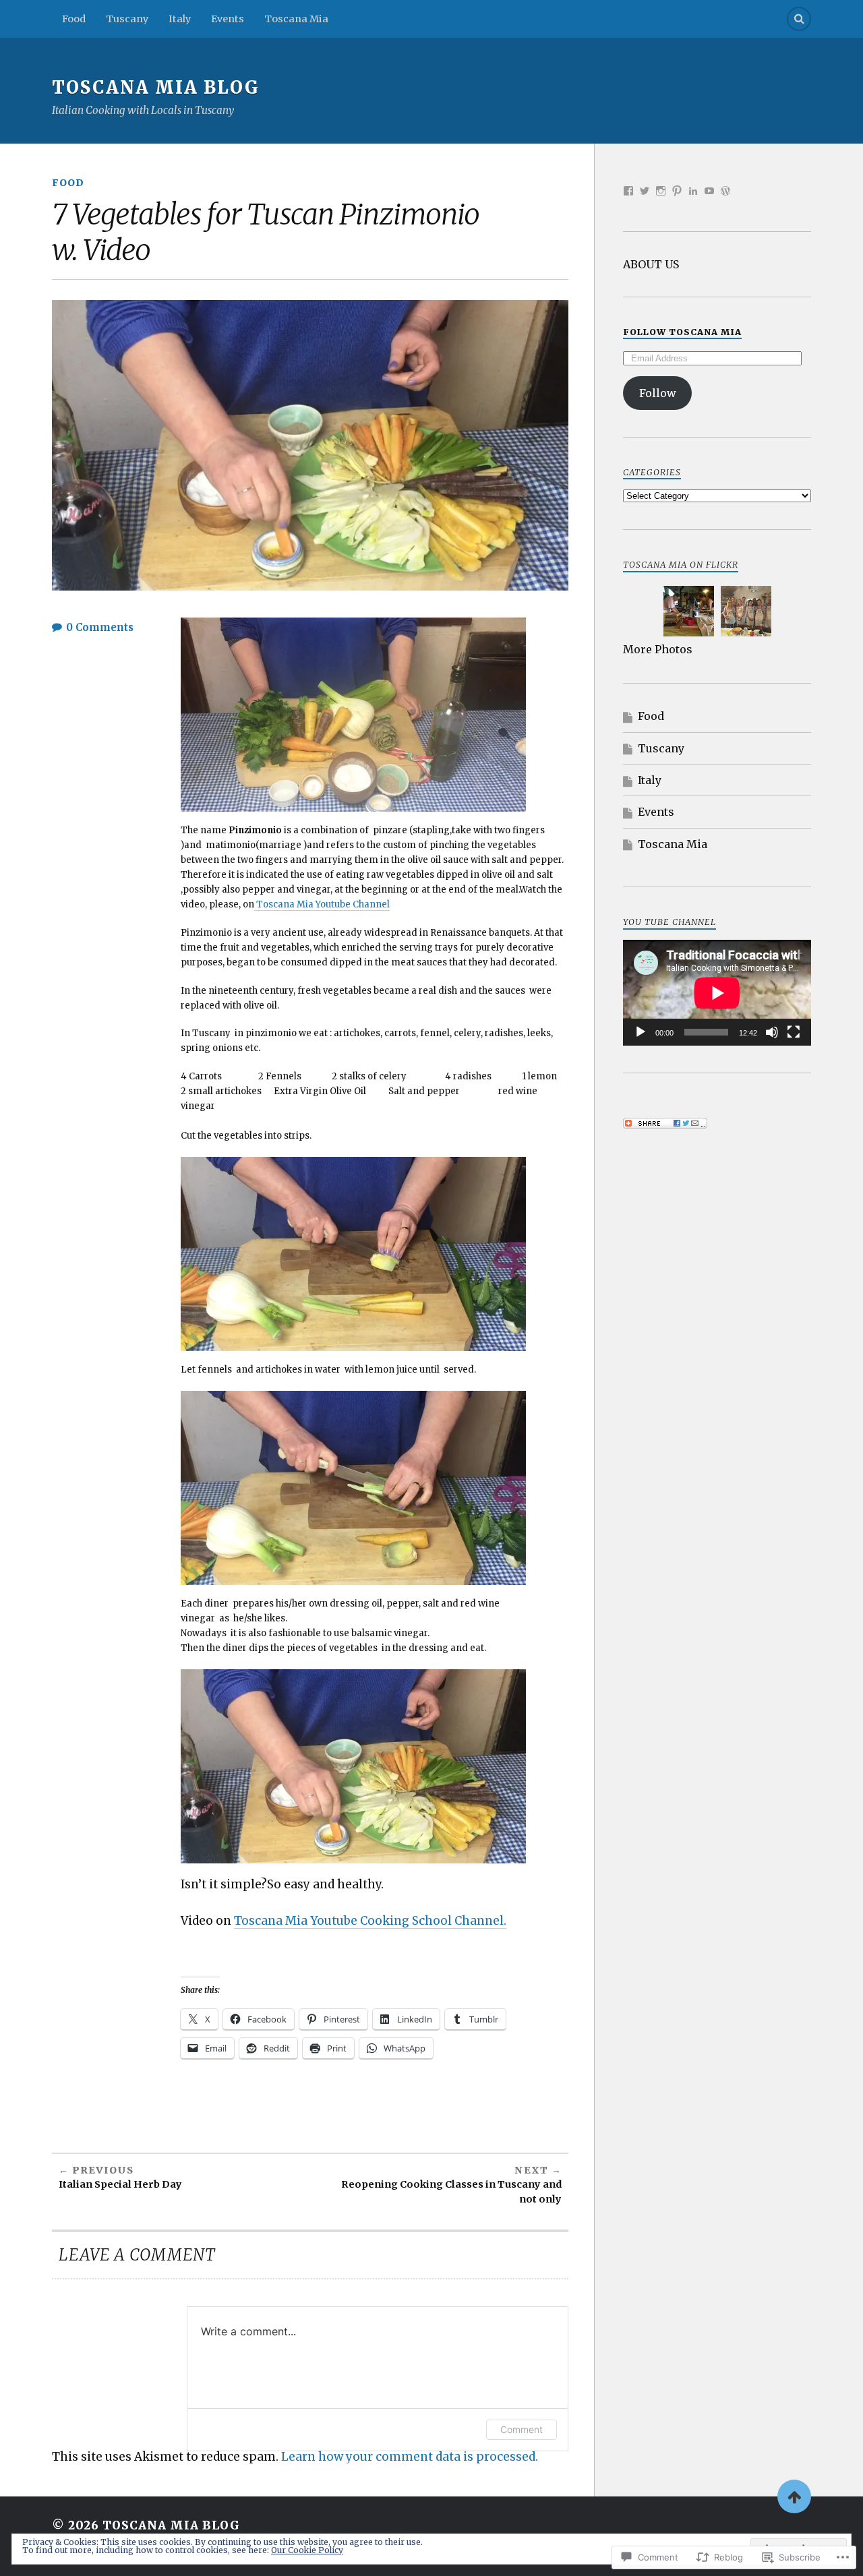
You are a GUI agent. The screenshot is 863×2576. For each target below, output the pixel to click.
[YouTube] (709, 191)
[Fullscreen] (794, 1032)
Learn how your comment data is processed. (410, 2457)
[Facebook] (628, 191)
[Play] (641, 1032)
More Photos (658, 649)
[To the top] (794, 2496)
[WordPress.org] (725, 191)
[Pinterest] (677, 191)
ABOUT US (651, 264)
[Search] (799, 19)
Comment (522, 2429)
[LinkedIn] (693, 191)
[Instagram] (661, 191)
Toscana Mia (296, 19)
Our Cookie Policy (307, 2550)
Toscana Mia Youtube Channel (322, 904)
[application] (717, 993)
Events (228, 19)
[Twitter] (645, 191)
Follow (658, 393)
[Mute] (772, 1032)
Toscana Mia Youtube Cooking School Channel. (370, 1921)
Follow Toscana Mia (682, 332)
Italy (180, 19)
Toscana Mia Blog (156, 88)
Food (74, 19)
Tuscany (127, 19)
